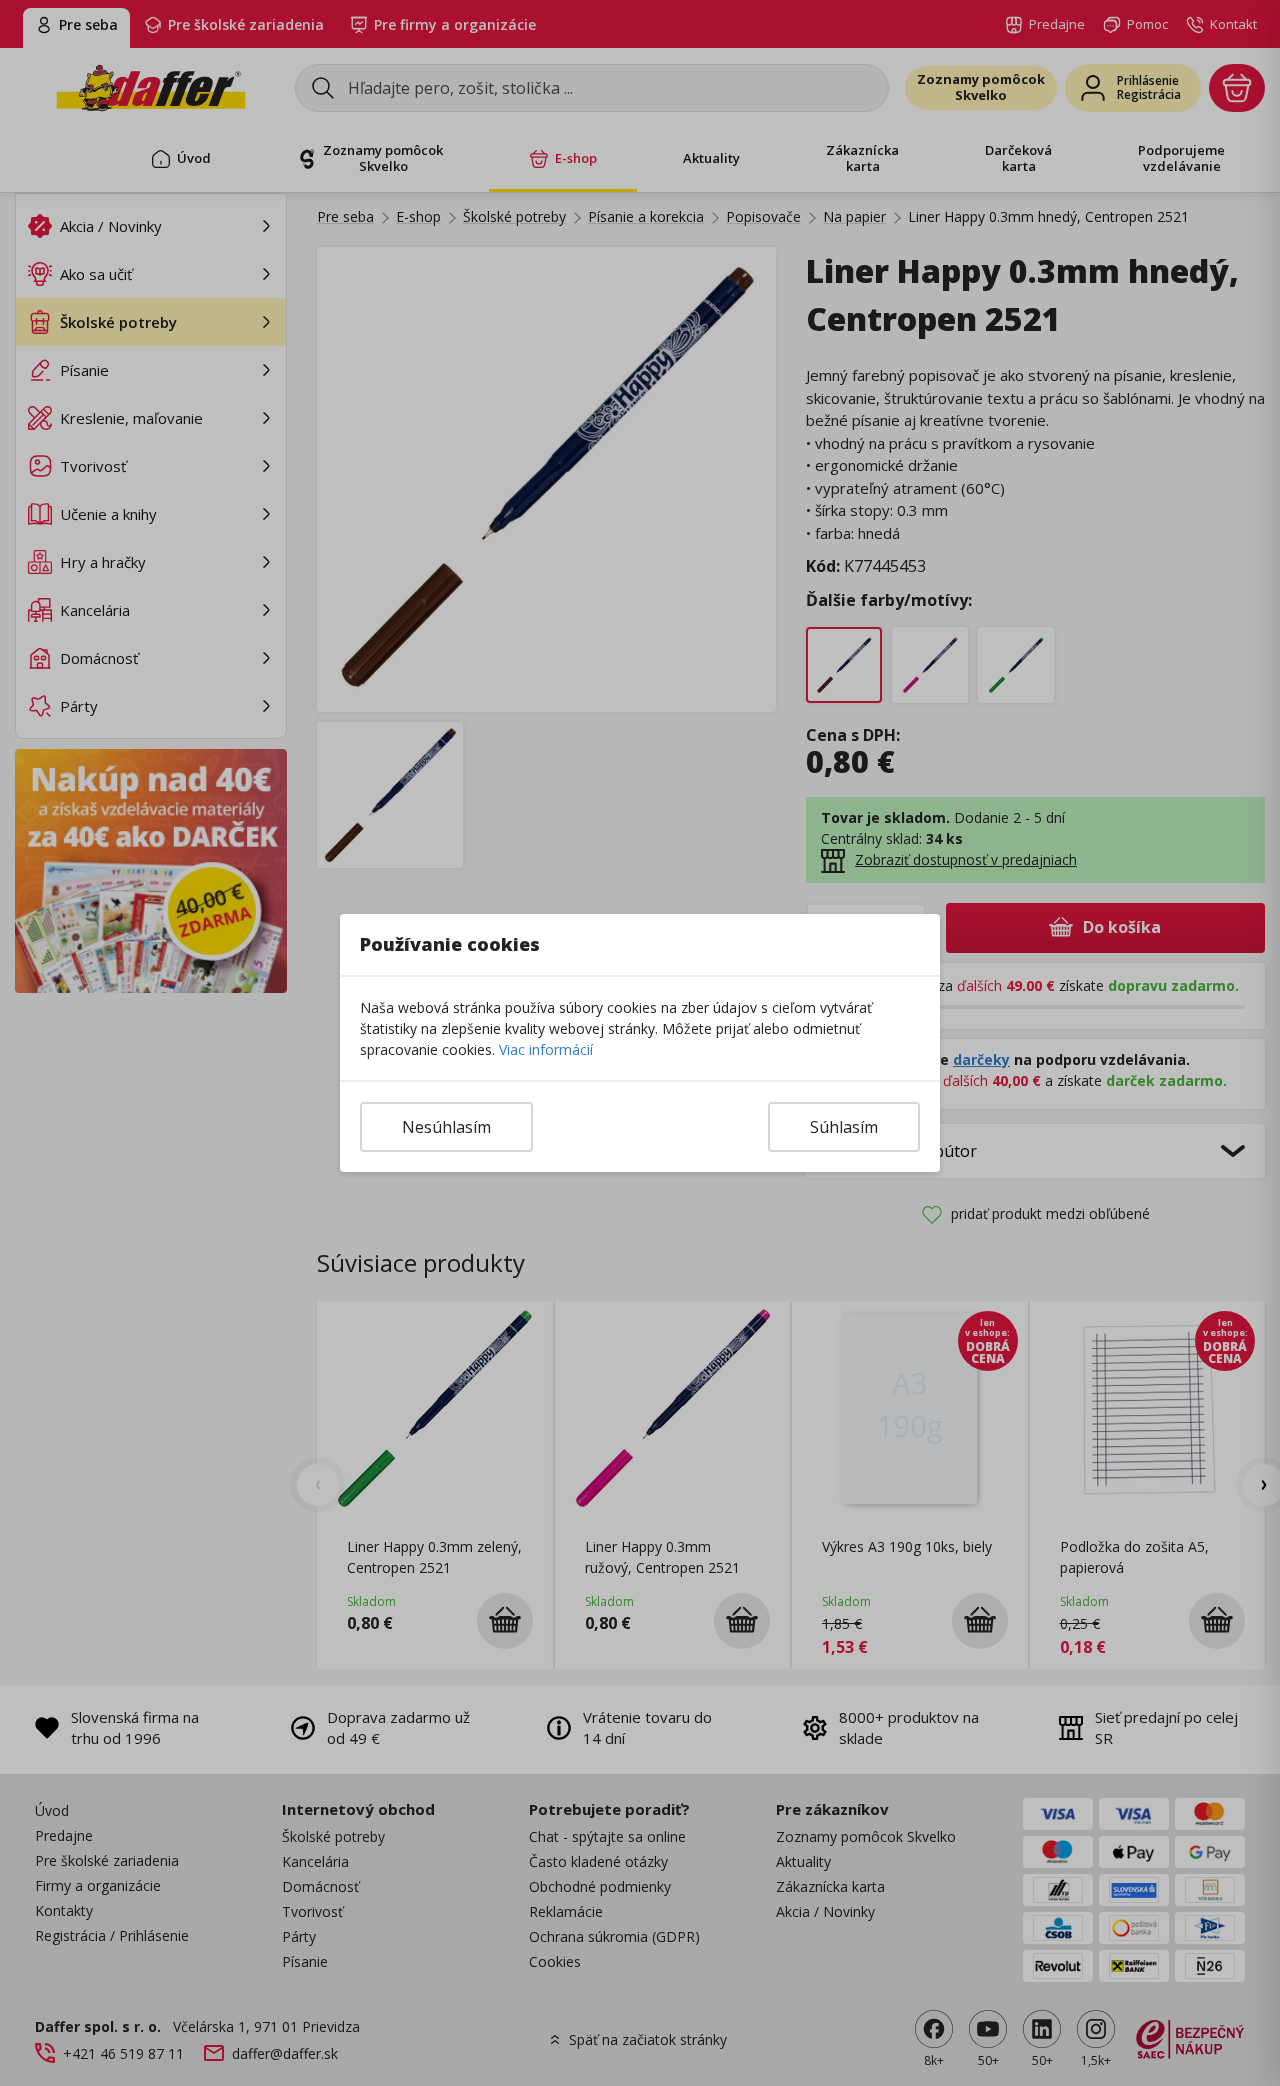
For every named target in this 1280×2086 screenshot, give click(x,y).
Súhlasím (844, 1127)
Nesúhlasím (446, 1127)
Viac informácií (546, 1049)
